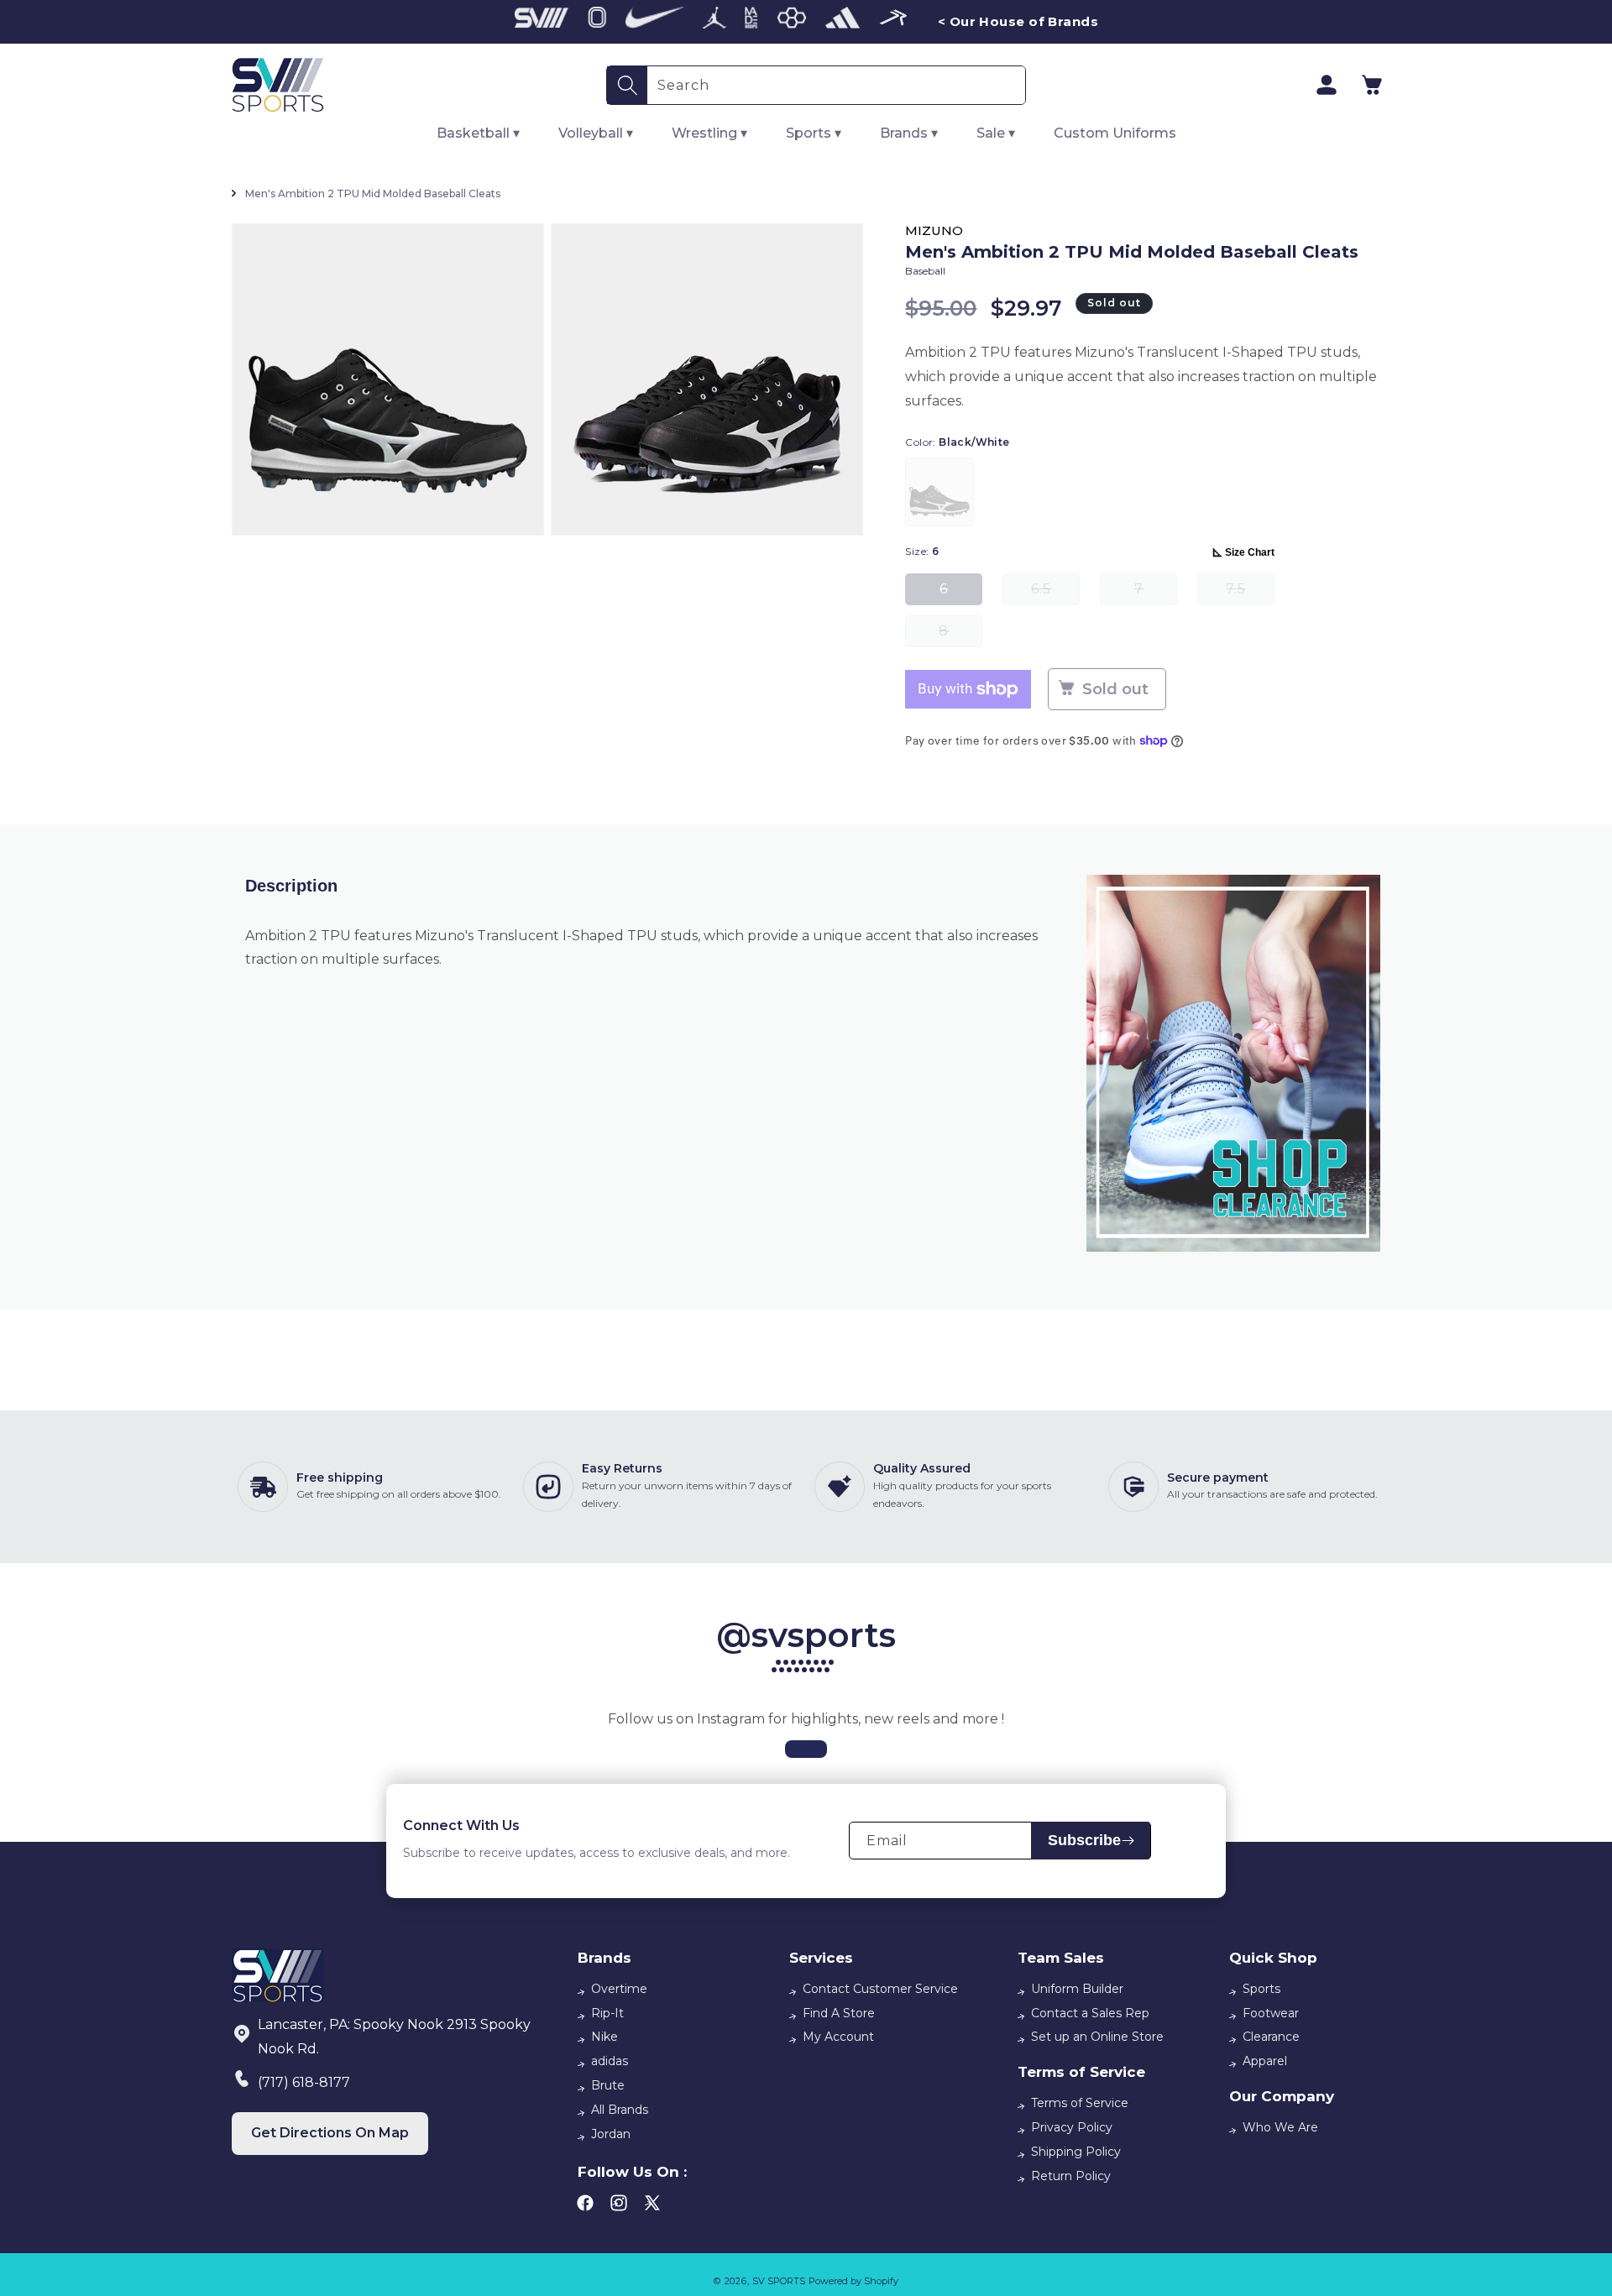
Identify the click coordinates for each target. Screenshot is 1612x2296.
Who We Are (1280, 2127)
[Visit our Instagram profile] (806, 1749)
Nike (604, 2037)
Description (291, 886)
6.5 (1055, 593)
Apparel (1265, 2061)
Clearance (1271, 2037)
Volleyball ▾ (596, 133)
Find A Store (839, 2013)
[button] (1372, 85)
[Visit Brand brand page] (542, 22)
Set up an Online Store (1097, 2037)
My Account (838, 2037)
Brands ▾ (909, 133)
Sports (1261, 1989)
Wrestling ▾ (709, 133)
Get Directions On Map (330, 2133)
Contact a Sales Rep (1090, 2013)
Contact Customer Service (880, 1989)
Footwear (1271, 2013)
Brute (608, 2085)
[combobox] (836, 85)
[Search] (627, 85)
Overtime (619, 1989)
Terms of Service (1080, 2103)
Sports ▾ (814, 133)
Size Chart (1250, 552)
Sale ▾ (996, 133)
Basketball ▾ (478, 133)
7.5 (1250, 593)
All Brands (620, 2110)
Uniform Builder (1077, 1989)
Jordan (611, 2134)
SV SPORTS (779, 2281)
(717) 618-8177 (304, 2082)
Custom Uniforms (1115, 133)
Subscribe (1084, 1840)
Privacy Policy (1072, 2127)
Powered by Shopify (853, 2281)
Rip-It (607, 2013)
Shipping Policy (1076, 2152)
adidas (610, 2061)
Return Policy (1071, 2176)
